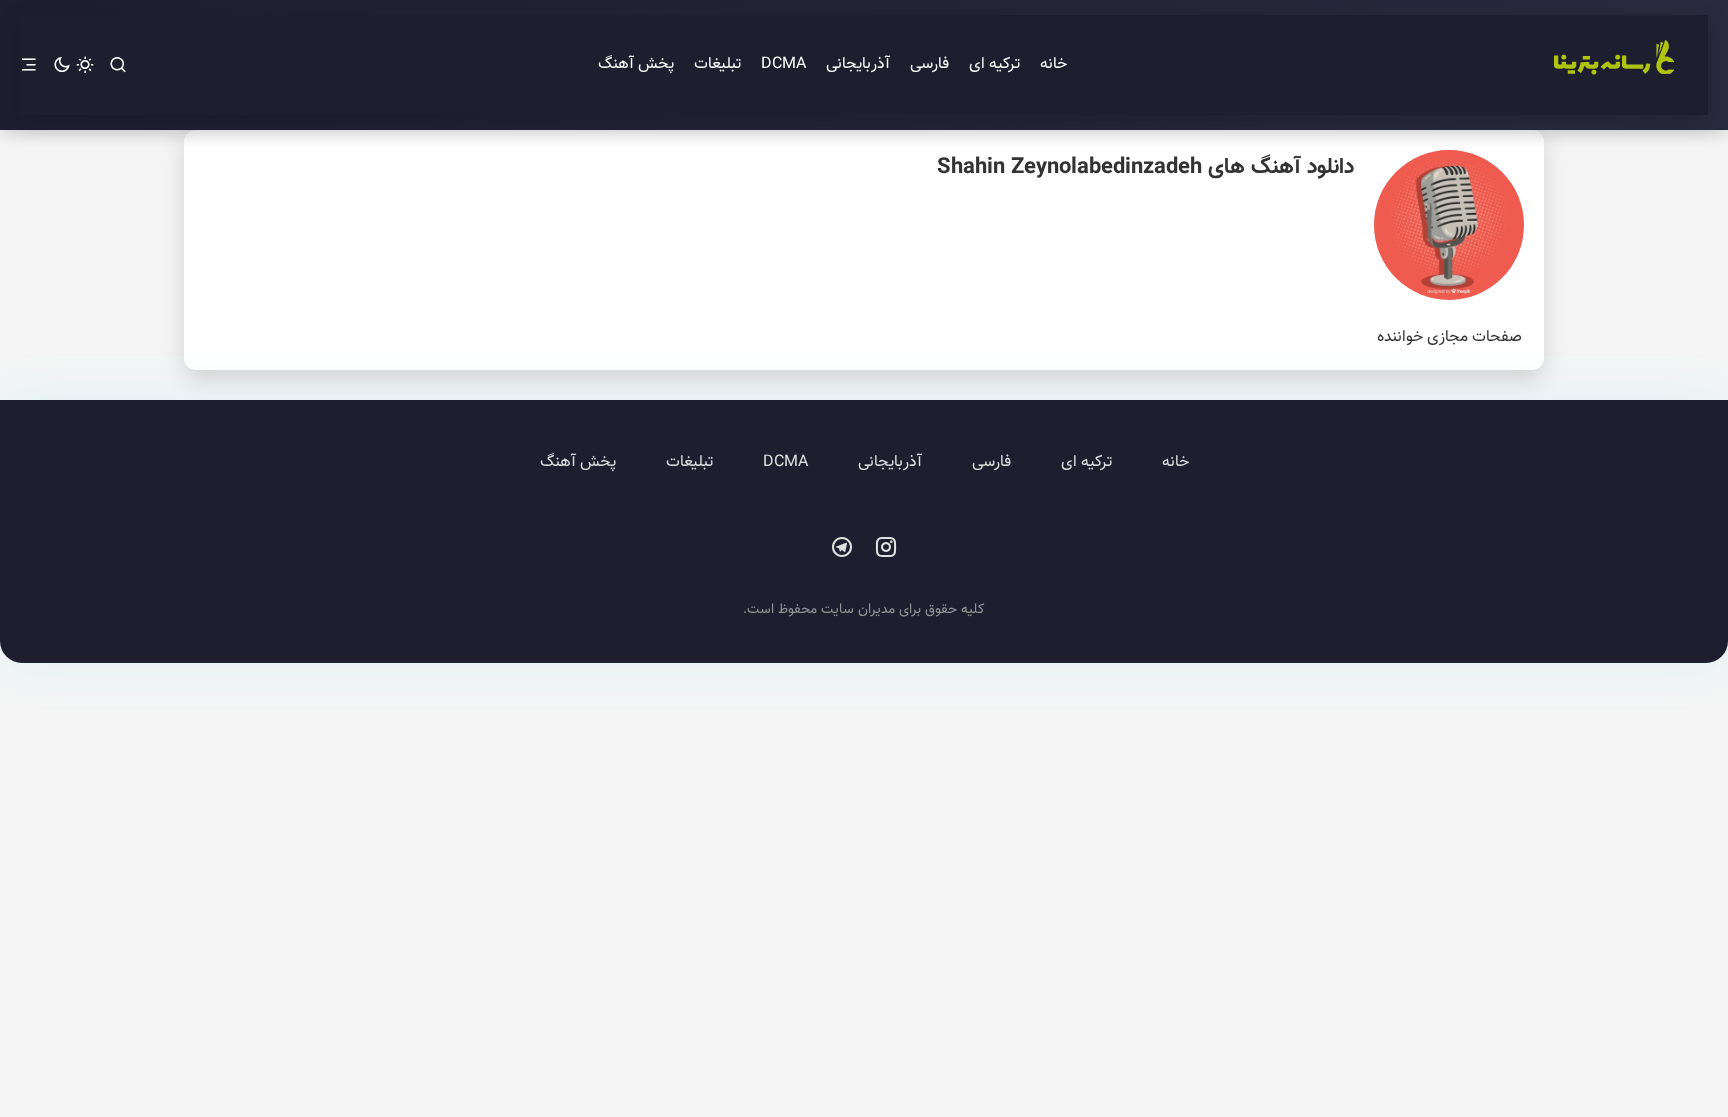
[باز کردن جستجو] (118, 65)
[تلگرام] (842, 548)
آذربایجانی (858, 64)
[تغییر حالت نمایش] (73, 65)
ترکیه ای (994, 64)
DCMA (783, 64)
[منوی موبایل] (29, 65)
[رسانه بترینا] (1613, 65)
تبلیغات (717, 64)
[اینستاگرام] (886, 548)
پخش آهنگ (636, 64)
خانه (1053, 64)
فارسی (929, 64)
